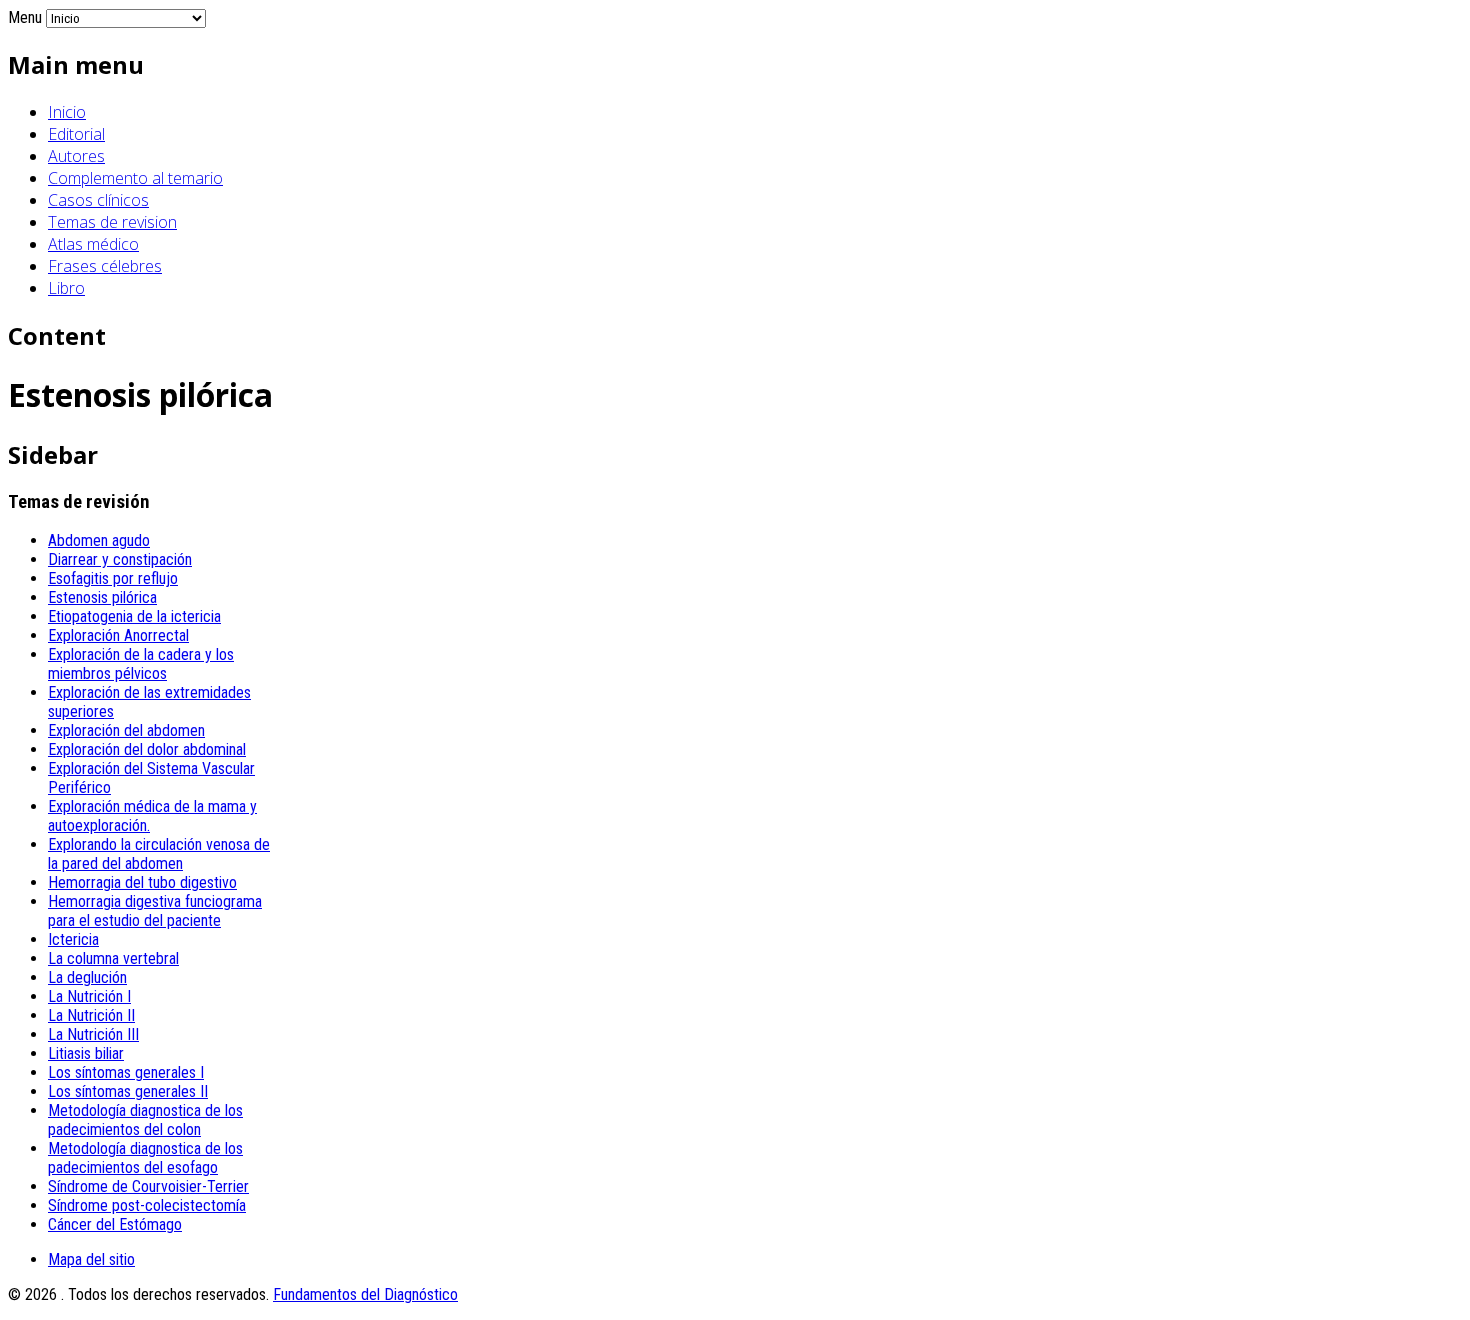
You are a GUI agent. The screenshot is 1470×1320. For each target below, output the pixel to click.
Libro (66, 288)
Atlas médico (93, 244)
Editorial (76, 134)
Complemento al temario (135, 178)
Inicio (67, 112)
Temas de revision (112, 222)
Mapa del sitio (91, 1259)
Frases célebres (105, 266)
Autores (76, 156)
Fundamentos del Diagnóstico (365, 1294)
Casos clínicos (98, 200)
